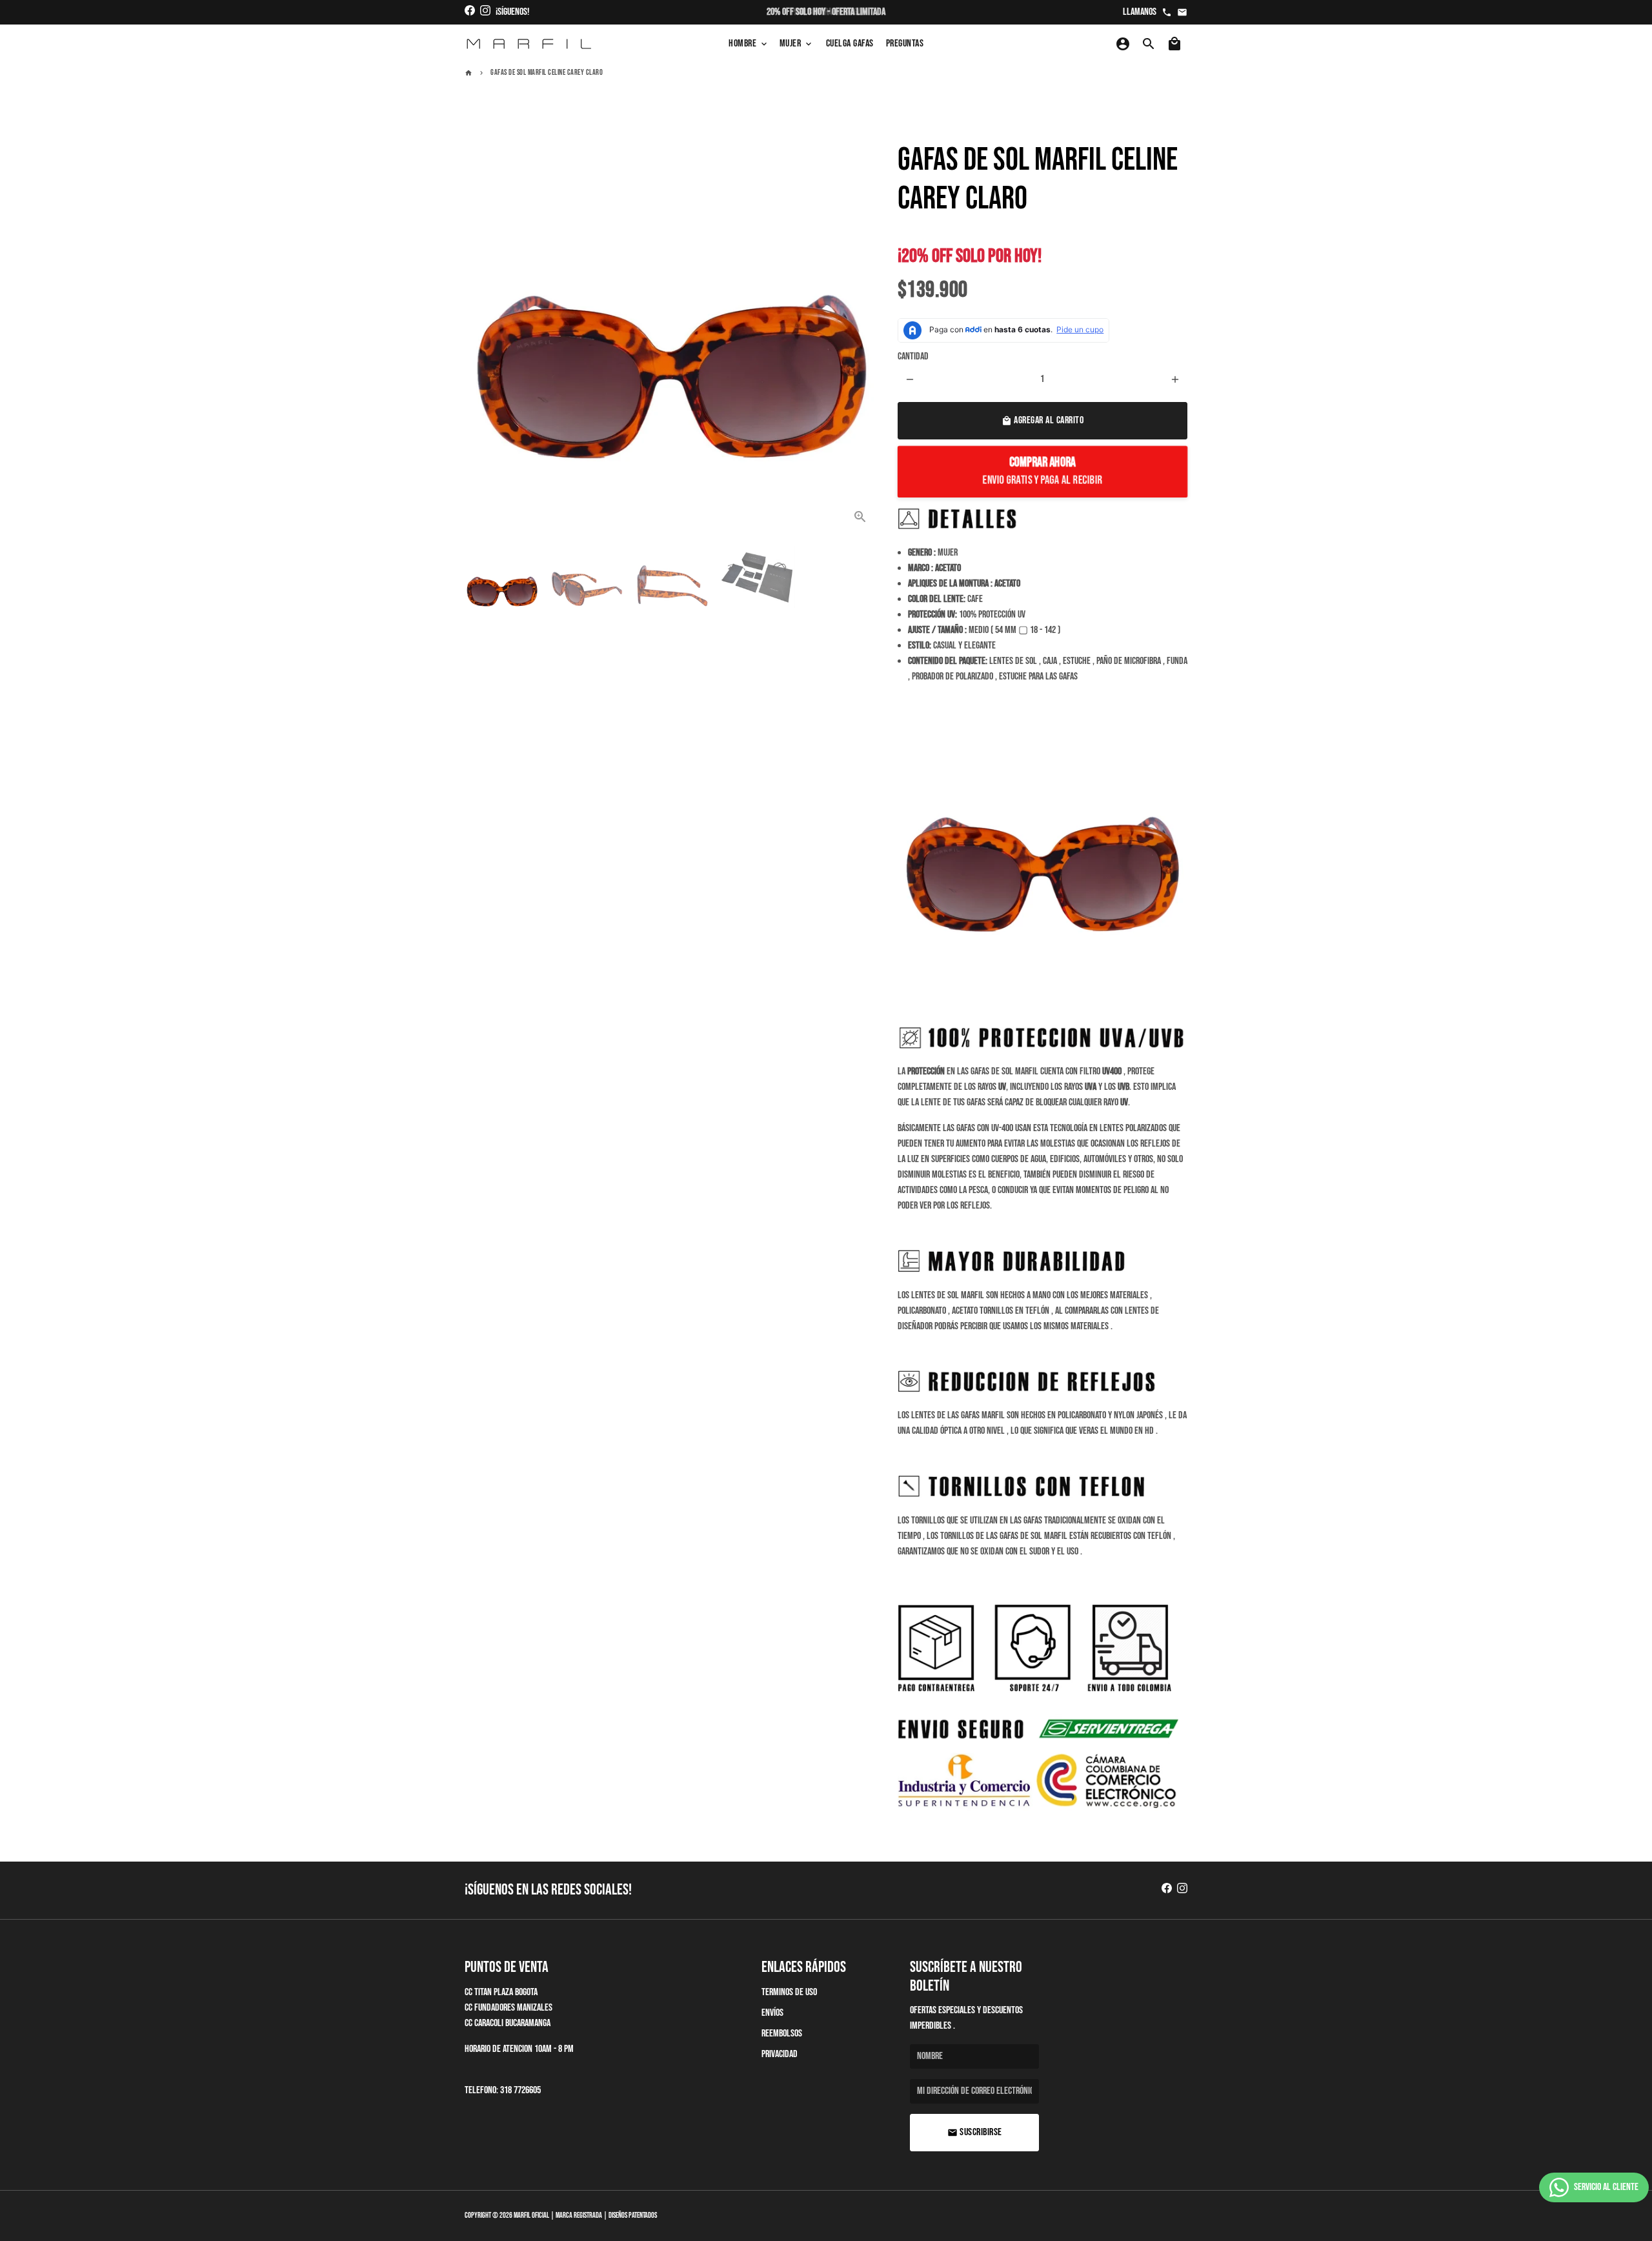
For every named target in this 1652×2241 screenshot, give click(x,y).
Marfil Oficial (531, 2216)
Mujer (797, 44)
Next (861, 328)
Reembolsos (782, 2034)
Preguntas (905, 44)
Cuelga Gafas (850, 44)
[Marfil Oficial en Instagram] (485, 12)
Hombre (749, 44)
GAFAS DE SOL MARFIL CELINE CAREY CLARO (547, 73)
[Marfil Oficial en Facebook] (470, 12)
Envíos (772, 2013)
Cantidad (913, 357)
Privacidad (780, 2054)
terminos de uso (789, 1992)
